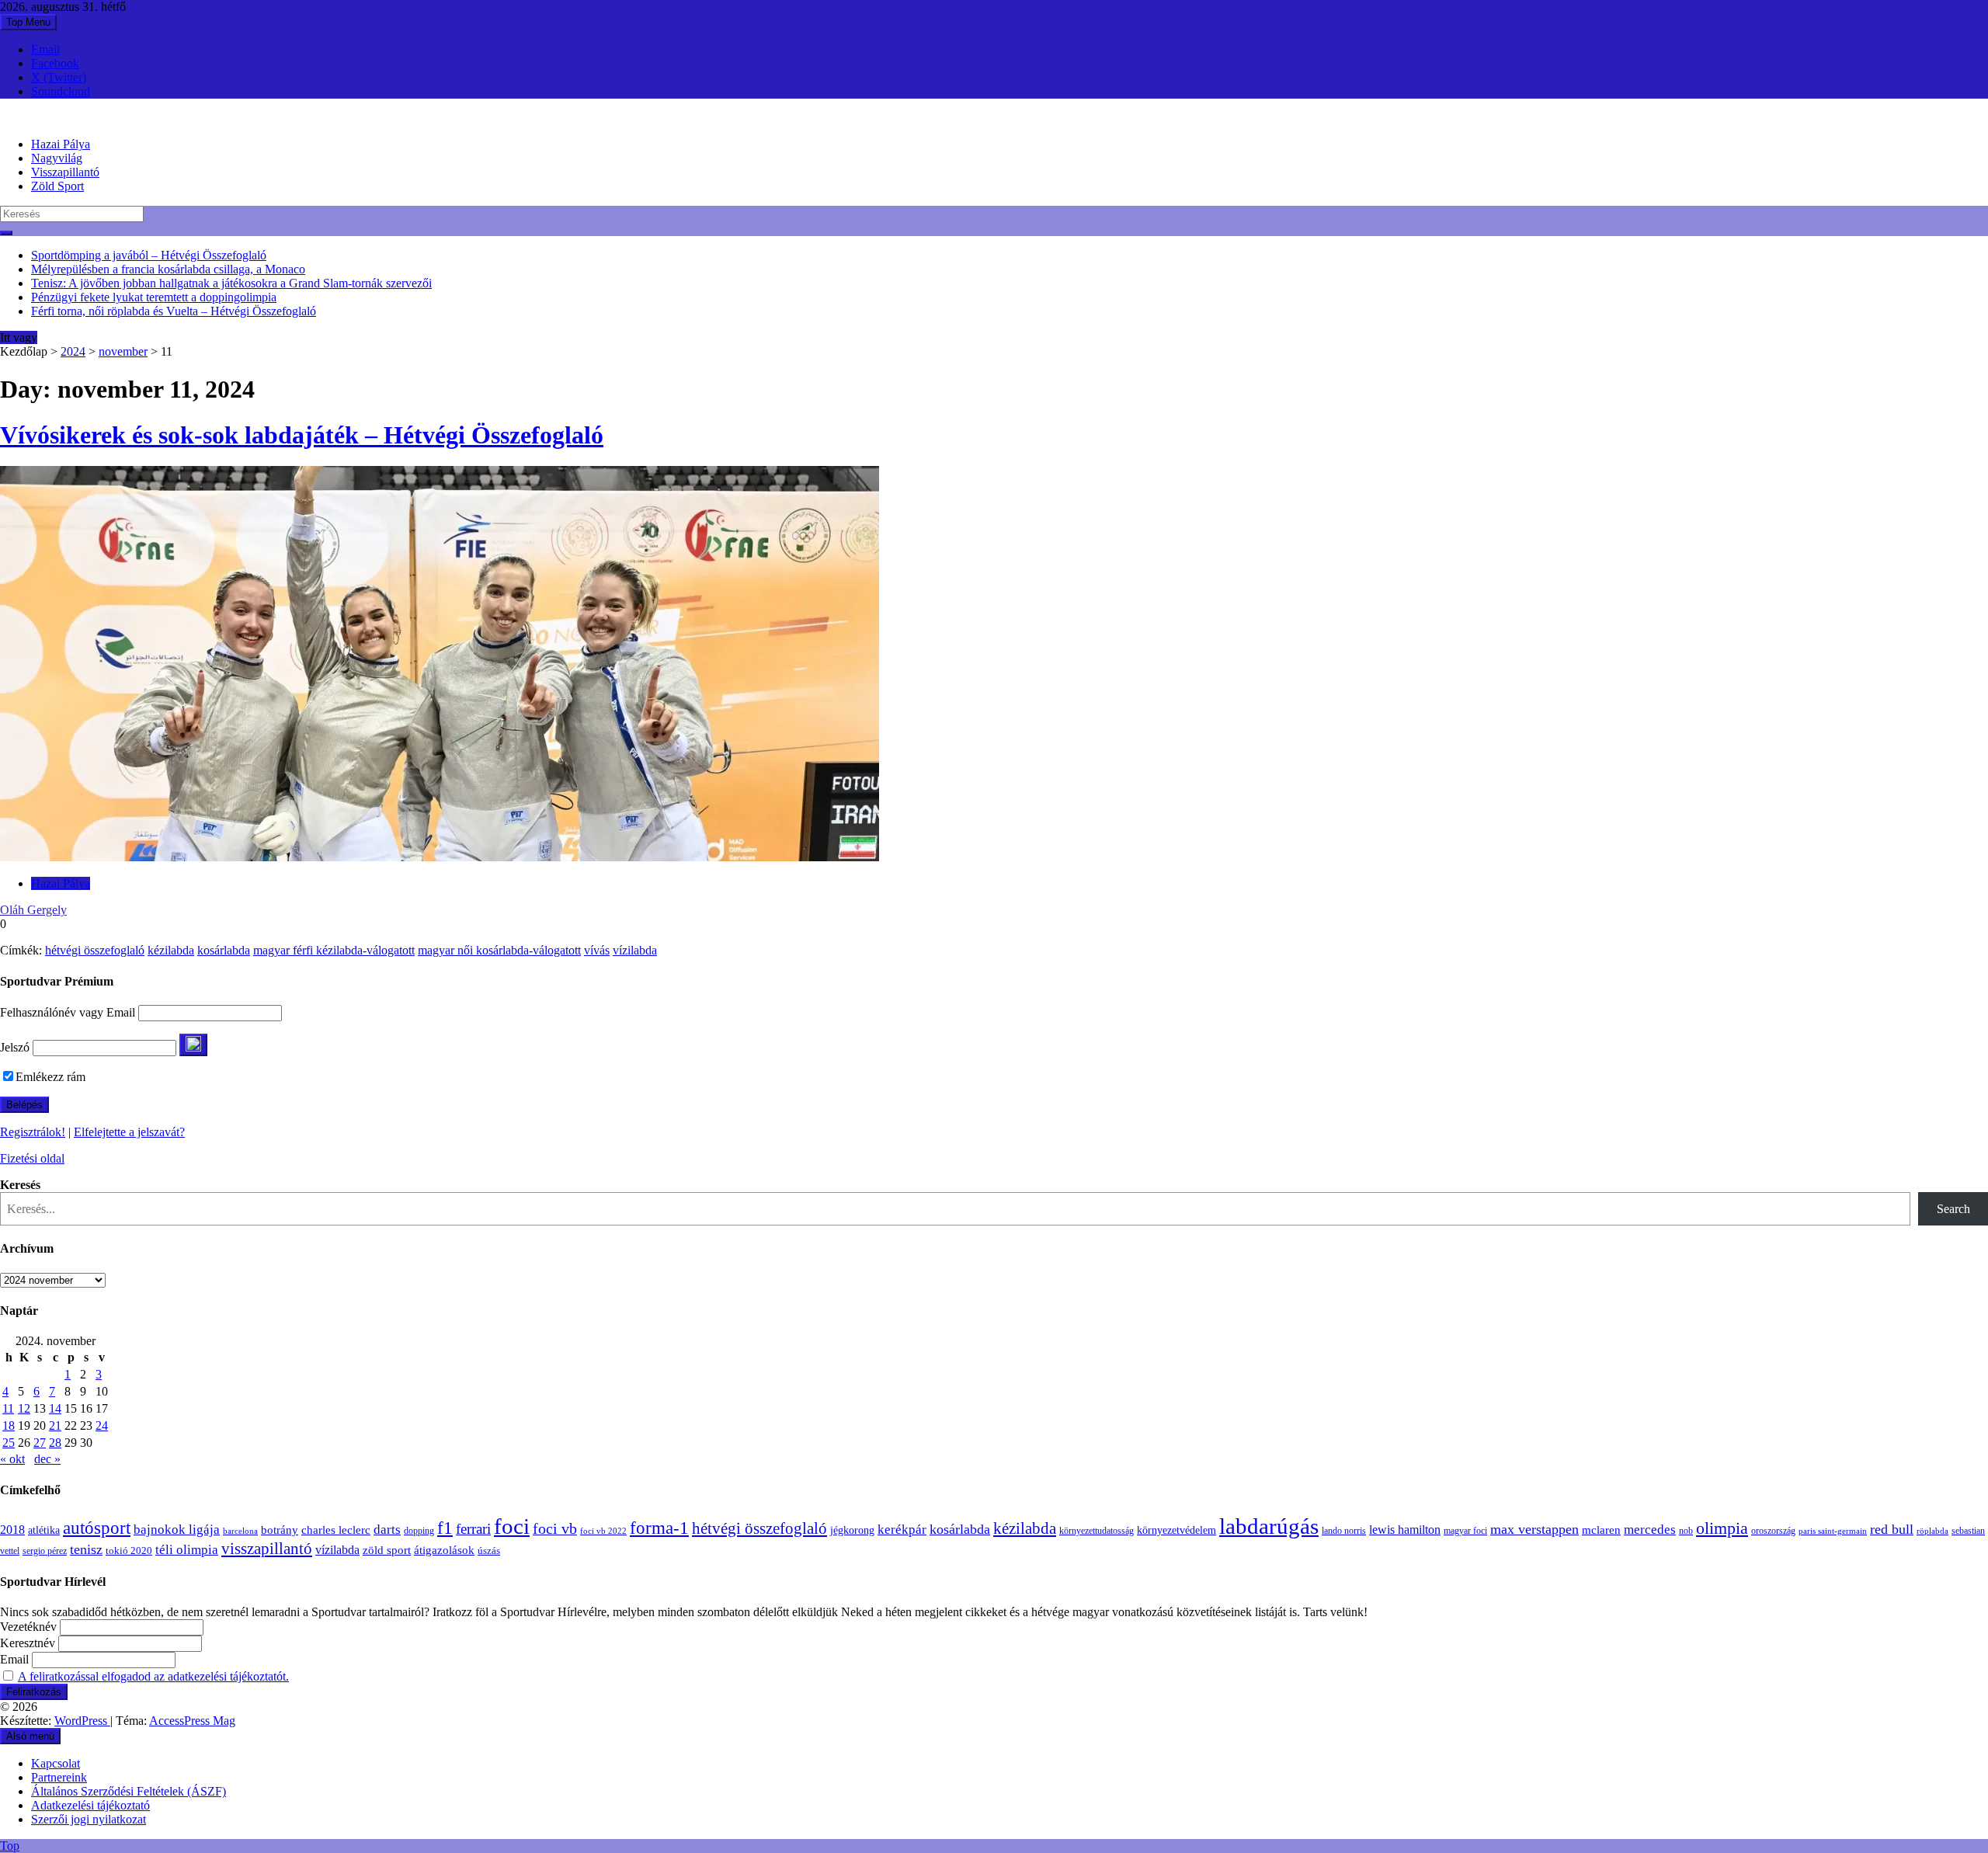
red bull (1892, 1529)
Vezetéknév (28, 1627)
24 (102, 1425)
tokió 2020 (129, 1551)
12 (24, 1408)
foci (512, 1526)
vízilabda (635, 950)
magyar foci (1465, 1531)
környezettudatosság (1097, 1531)
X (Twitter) (59, 77)
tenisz (86, 1549)
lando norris (1344, 1531)
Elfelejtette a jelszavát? (129, 1132)
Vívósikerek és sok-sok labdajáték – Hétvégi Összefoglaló (302, 435)
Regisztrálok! (33, 1132)
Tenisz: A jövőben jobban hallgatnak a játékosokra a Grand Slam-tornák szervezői (231, 283)
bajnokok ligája (177, 1530)
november (123, 351)
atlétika (44, 1530)
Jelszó (15, 1047)
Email (45, 49)
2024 (73, 351)
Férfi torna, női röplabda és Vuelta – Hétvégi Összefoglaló (174, 311)
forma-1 (659, 1528)
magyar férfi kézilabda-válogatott (334, 950)
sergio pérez (45, 1551)
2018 (12, 1530)
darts (387, 1530)
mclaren (1601, 1530)
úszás (489, 1551)
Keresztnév (28, 1643)
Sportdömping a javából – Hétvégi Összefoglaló (149, 255)
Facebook (55, 63)
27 (40, 1443)
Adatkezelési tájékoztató (90, 1805)
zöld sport (387, 1550)
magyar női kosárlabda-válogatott (499, 950)
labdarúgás (1269, 1526)
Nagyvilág (57, 158)
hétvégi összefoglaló (95, 950)
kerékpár (902, 1530)
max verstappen (1534, 1529)
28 (55, 1443)
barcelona (240, 1531)
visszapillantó (267, 1549)
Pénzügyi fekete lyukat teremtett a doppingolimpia (154, 297)
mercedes (1650, 1530)
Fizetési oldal (32, 1158)
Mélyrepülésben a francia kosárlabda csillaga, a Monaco (168, 269)
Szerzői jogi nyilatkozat (89, 1819)
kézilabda (171, 950)
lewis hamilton (1405, 1530)
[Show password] (193, 1045)
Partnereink (59, 1777)
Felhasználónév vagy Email (68, 1012)
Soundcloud (61, 91)
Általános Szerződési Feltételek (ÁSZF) (129, 1791)
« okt (12, 1459)
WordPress (82, 1721)
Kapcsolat (56, 1763)
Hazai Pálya (61, 144)
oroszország (1773, 1531)
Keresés (20, 1185)
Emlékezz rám (50, 1077)
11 (8, 1408)
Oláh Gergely (33, 910)
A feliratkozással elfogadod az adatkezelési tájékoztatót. (153, 1676)
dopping (419, 1531)
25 (9, 1443)
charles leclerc (336, 1530)
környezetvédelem (1176, 1530)
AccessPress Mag (192, 1721)
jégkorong (852, 1530)
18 (9, 1425)
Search (1953, 1209)
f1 (445, 1528)
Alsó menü (30, 1736)
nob (1686, 1531)
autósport (97, 1528)
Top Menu (28, 22)
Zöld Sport (57, 186)
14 (55, 1408)
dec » (47, 1459)
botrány (280, 1530)
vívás (597, 950)
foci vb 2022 (603, 1531)
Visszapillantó (65, 172)
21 (55, 1425)
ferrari (473, 1529)
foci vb (555, 1529)
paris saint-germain (1833, 1531)
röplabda (1932, 1531)
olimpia (1722, 1528)
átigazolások (444, 1550)
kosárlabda (224, 950)
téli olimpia (187, 1550)
